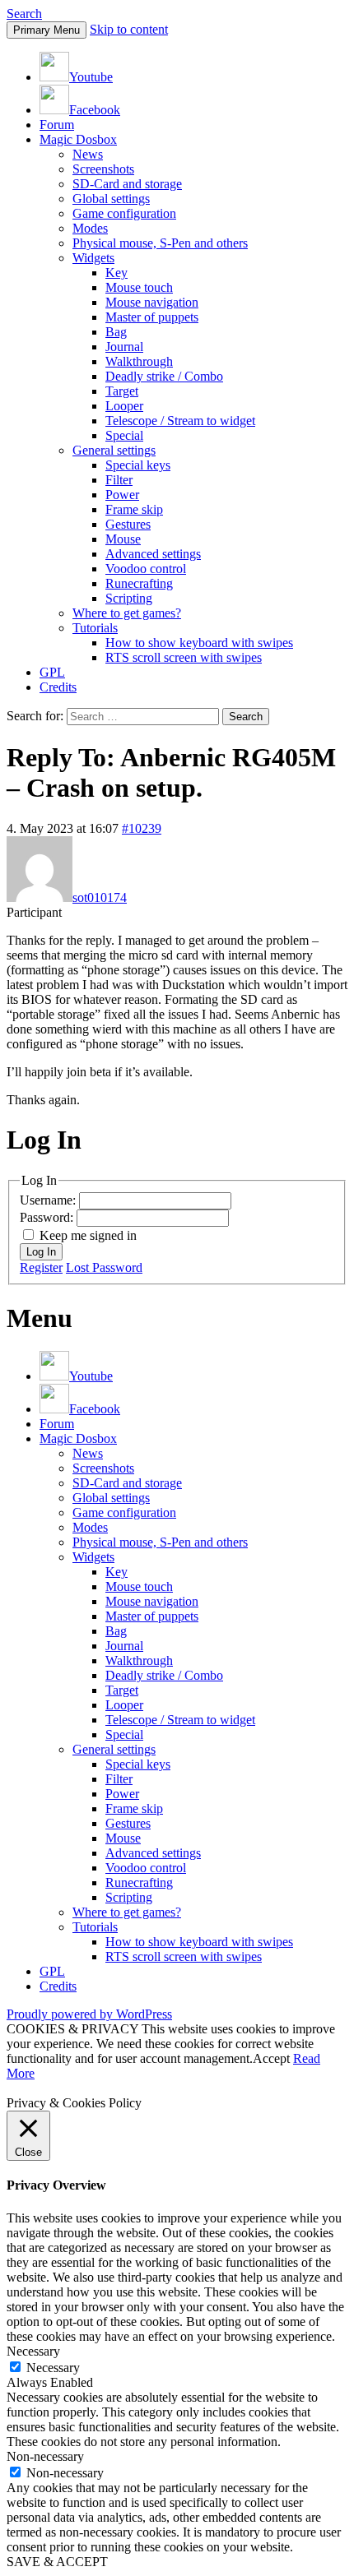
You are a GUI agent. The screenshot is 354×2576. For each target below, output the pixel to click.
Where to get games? (127, 613)
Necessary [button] (33, 2351)
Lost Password (104, 1267)
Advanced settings (153, 554)
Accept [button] (271, 2058)
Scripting (129, 598)
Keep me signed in (88, 1235)
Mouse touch (139, 287)
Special (124, 435)
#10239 (142, 828)
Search (24, 14)
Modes (90, 228)
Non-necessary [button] (45, 2456)
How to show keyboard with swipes (199, 643)
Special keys (138, 465)
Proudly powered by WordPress (89, 2014)
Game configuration (124, 213)
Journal (124, 347)
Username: (49, 1200)
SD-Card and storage (127, 184)
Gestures (128, 524)
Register (41, 1267)
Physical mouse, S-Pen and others (160, 243)
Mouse (123, 539)
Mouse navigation (152, 302)
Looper (124, 406)
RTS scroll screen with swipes (184, 657)
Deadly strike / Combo (164, 376)
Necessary (53, 2368)
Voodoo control (146, 569)
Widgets (93, 258)
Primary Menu (47, 30)
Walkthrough (139, 361)
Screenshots (103, 169)
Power (122, 495)
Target (122, 391)
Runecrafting (139, 583)
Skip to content (129, 29)
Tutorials (95, 628)
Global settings (111, 199)
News (88, 154)
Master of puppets (152, 317)
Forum (57, 125)
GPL (52, 672)
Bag (116, 332)
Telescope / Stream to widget (180, 421)
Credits (58, 687)
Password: (48, 1217)
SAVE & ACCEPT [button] (57, 2562)
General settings (114, 450)
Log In (41, 1252)
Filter (119, 480)
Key (116, 273)
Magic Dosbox (78, 139)
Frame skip (134, 509)
